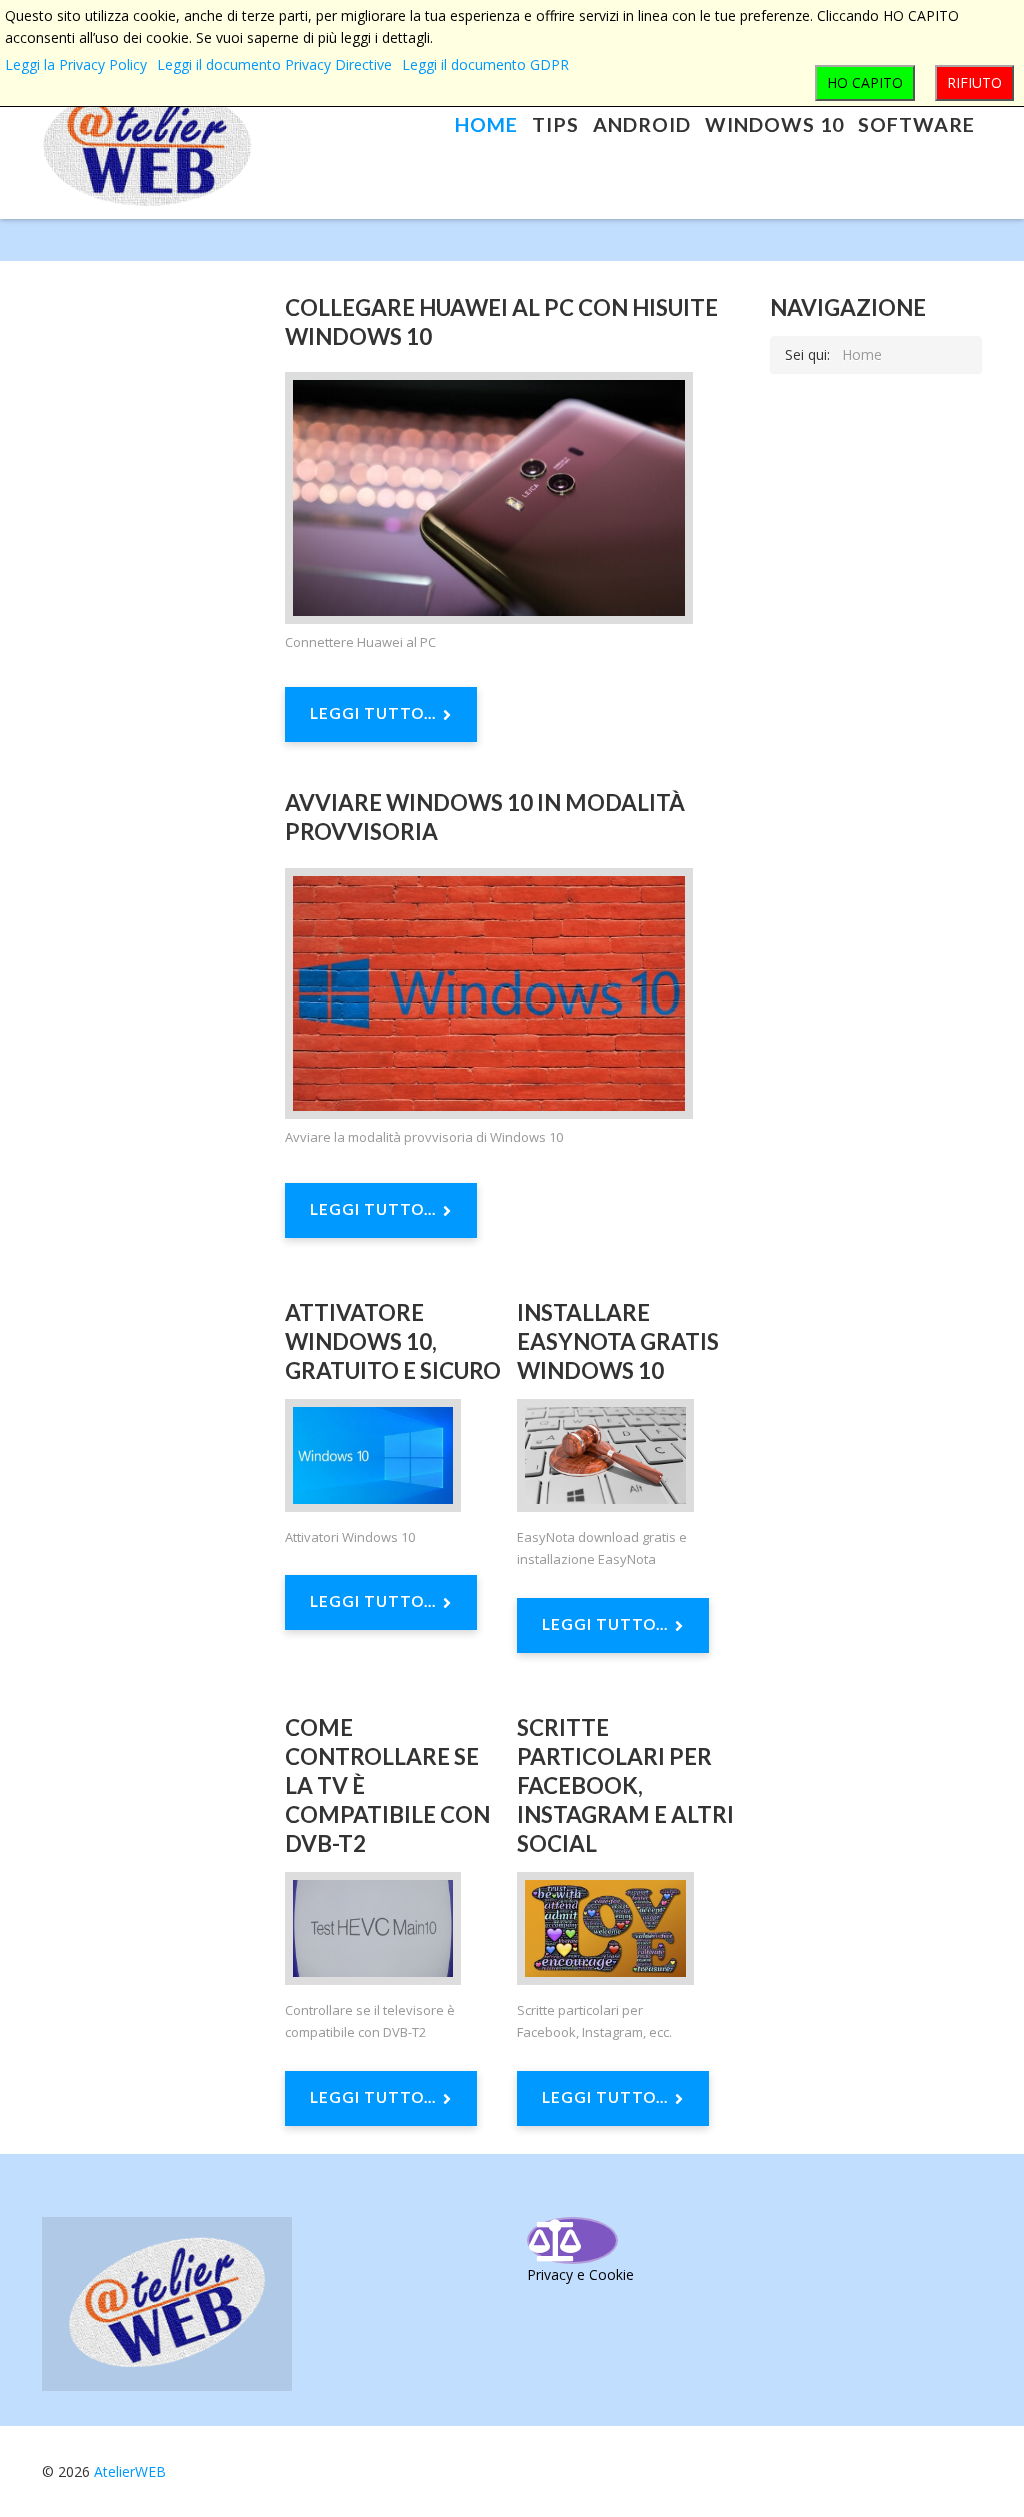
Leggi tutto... (373, 713)
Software (916, 124)
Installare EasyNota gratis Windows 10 (618, 1341)
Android (642, 124)
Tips (555, 124)
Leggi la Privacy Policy (76, 64)
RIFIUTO (974, 82)
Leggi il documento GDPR (485, 64)
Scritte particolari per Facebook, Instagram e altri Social (625, 1786)
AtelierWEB (130, 2471)
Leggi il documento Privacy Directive (274, 64)
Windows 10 (774, 124)
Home (486, 124)
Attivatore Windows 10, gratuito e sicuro (393, 1341)
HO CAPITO (865, 82)
